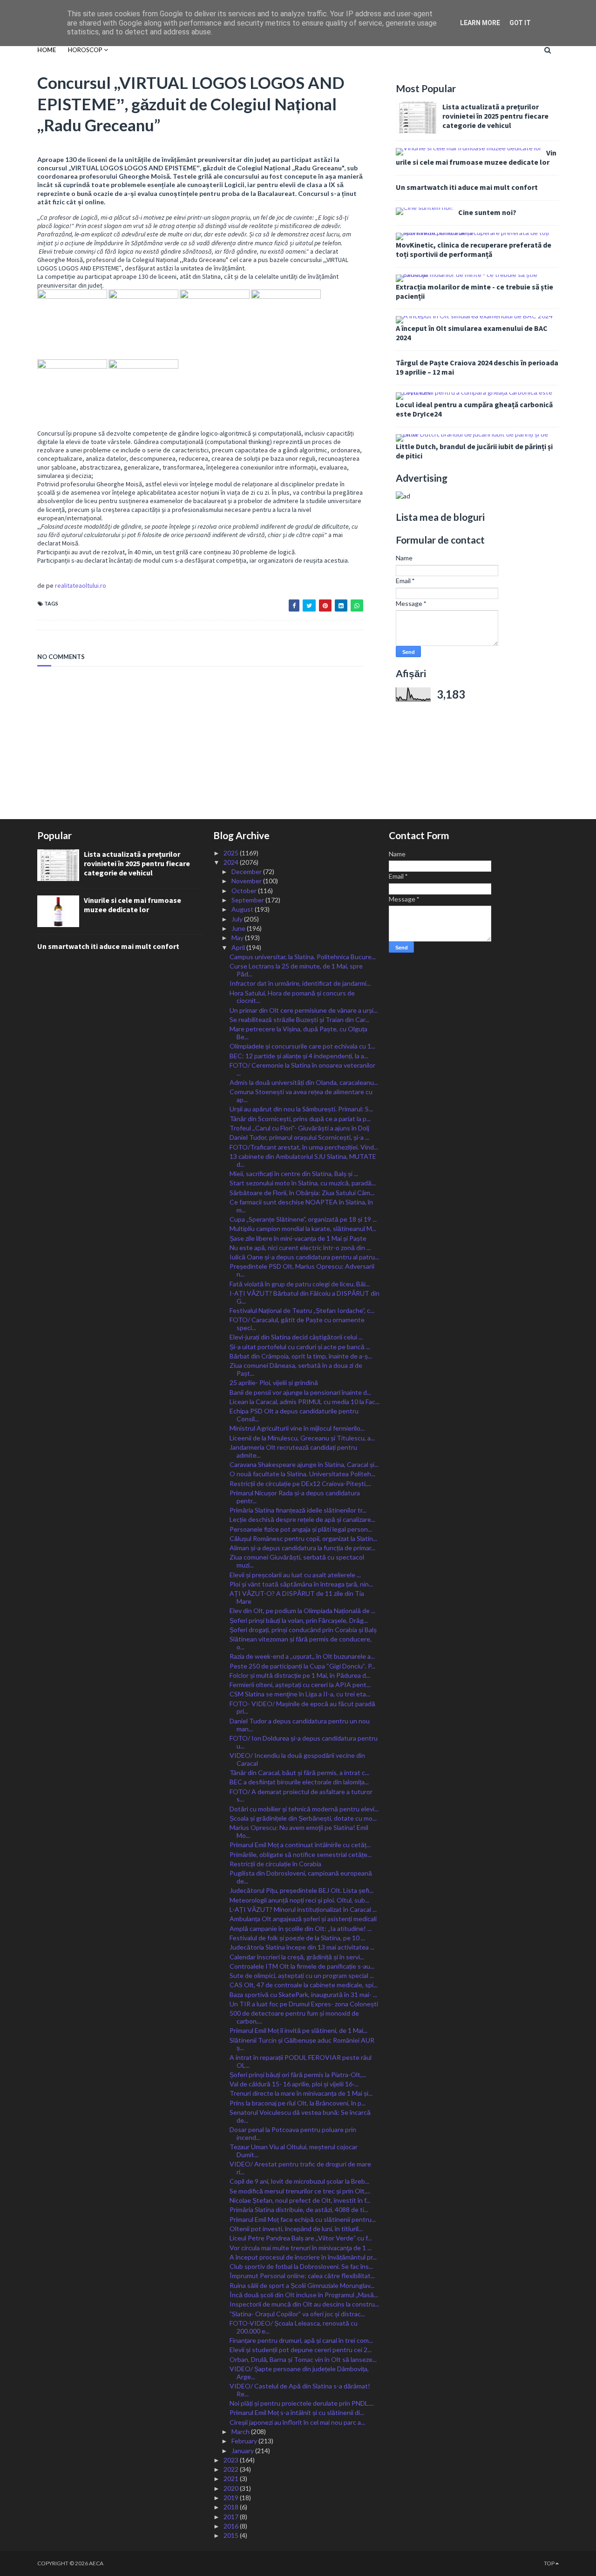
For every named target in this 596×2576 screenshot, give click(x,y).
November (247, 881)
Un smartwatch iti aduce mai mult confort (467, 187)
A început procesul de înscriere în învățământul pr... (303, 2257)
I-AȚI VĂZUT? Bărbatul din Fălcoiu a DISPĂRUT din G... (305, 1297)
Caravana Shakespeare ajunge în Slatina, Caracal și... (304, 1464)
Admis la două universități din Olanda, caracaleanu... (304, 1082)
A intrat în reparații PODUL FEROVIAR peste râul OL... (301, 2061)
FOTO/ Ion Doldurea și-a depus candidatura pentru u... (304, 1742)
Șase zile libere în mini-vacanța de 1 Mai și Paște (298, 1238)
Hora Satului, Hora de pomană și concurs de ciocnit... (292, 997)
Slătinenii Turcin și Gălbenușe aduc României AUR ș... (302, 2044)
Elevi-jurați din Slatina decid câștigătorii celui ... (296, 1337)
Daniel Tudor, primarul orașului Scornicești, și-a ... (299, 1137)
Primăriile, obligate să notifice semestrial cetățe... (301, 1854)
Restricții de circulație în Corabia (275, 1864)
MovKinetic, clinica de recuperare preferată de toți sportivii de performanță (474, 249)
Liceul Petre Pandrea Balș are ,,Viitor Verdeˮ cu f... (301, 2238)
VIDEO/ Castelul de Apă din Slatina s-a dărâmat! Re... (300, 2390)
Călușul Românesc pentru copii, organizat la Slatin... (303, 1538)
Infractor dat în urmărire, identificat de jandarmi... (300, 983)
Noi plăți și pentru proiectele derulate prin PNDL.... (302, 2403)
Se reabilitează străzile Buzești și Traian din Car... (299, 1019)
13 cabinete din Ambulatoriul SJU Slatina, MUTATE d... (303, 1160)
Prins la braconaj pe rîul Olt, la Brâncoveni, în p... (298, 2103)
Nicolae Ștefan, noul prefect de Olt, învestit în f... (300, 2200)
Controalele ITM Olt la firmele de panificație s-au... (302, 1966)
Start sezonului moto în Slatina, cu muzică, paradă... (303, 1183)
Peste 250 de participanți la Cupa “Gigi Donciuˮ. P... (302, 1666)
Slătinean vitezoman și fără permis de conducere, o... (301, 1643)
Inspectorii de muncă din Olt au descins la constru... (304, 2304)
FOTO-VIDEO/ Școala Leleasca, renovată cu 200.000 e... (294, 2327)
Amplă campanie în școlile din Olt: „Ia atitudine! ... (301, 1928)
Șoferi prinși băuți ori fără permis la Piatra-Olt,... (298, 2075)
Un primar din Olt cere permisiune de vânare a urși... (304, 1010)
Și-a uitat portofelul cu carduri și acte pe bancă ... (300, 1347)
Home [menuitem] (47, 50)
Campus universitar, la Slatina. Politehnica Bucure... (303, 957)
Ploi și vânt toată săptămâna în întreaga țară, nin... (301, 1584)
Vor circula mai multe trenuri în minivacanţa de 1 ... (301, 2248)
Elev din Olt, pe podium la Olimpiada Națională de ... (302, 1611)
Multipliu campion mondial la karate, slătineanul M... (303, 1228)
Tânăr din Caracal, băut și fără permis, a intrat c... (299, 1772)
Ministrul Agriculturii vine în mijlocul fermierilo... (297, 1428)
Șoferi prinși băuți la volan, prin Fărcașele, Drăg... (299, 1620)
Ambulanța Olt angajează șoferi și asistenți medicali (303, 1919)
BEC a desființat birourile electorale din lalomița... (299, 1782)
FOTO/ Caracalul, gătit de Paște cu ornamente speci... (297, 1324)
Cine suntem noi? (487, 212)
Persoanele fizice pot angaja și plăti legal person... (301, 1529)
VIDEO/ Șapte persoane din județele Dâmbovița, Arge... (299, 2373)
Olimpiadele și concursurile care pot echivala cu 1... (302, 1046)
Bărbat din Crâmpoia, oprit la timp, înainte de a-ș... (301, 1356)
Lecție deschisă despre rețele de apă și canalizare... (302, 1519)
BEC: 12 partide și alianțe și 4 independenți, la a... (299, 1056)
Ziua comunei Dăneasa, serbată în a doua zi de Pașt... (296, 1369)
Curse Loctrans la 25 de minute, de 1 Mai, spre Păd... (296, 970)
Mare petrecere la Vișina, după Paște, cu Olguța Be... (298, 1033)
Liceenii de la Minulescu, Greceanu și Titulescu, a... (302, 1438)
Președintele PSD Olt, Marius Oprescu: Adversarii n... (302, 1270)
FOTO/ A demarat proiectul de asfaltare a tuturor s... (301, 1796)
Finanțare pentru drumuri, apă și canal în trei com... (301, 2340)
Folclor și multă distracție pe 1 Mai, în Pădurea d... (300, 1675)
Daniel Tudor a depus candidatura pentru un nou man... (300, 1725)
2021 (232, 2478)
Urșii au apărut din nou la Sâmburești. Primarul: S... (301, 1109)
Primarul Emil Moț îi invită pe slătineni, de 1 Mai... (298, 2030)
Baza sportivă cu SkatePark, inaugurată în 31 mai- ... (303, 1994)
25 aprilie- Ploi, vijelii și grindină (274, 1382)
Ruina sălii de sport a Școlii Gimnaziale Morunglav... (302, 2285)
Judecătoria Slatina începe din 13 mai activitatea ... (302, 1947)
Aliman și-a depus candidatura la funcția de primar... (302, 1548)
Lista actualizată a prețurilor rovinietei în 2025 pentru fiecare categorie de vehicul (495, 116)
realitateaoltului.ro (81, 585)
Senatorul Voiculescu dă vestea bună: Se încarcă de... (300, 2116)
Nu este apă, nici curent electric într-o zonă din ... (300, 1248)
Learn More (480, 23)
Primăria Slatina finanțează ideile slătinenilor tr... (298, 1510)
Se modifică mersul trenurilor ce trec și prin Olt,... (300, 2191)
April (239, 947)
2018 (232, 2507)
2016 (232, 2526)
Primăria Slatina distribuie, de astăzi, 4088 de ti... (299, 2209)
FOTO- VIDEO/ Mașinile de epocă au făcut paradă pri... (302, 1708)
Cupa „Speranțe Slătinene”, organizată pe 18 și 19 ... (303, 1219)
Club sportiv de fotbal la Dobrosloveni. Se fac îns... (301, 2266)
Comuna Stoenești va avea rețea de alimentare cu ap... (301, 1096)
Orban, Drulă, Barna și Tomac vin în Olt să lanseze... (303, 2359)
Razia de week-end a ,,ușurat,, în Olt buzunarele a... (302, 1656)
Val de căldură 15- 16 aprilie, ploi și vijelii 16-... (294, 2084)
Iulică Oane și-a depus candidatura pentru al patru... (304, 1257)
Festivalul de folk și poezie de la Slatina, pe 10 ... (297, 1938)
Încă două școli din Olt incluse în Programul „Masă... (304, 2295)
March (241, 2431)
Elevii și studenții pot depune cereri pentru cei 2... (301, 2350)
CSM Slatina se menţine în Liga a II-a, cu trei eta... (300, 1694)
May (238, 938)
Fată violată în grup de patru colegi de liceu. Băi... (300, 1284)
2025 (232, 853)
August (243, 909)
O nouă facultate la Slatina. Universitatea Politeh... (302, 1474)
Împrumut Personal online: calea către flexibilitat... (302, 2276)
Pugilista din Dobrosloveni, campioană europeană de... (301, 1877)
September (248, 900)
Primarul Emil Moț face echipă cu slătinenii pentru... (303, 2219)
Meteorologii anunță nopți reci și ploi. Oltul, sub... (299, 1900)
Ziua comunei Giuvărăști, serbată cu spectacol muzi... (297, 1561)
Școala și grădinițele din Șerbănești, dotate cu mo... (303, 1818)
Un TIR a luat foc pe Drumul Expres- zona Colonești (304, 2004)
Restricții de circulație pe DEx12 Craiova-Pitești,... (300, 1483)
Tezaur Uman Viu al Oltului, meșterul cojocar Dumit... (294, 2151)
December (247, 871)
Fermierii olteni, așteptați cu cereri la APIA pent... (300, 1685)
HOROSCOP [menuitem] (85, 50)
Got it (520, 23)
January (243, 2451)
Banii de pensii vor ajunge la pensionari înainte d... (300, 1392)
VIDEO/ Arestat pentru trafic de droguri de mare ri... (300, 2168)
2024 (232, 862)
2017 (232, 2517)
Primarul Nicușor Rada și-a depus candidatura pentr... (295, 1497)
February (245, 2441)
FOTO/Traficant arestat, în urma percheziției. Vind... (304, 1147)
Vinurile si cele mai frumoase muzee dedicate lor (476, 157)
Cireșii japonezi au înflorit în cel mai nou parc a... (297, 2422)
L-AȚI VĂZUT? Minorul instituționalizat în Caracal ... (303, 1909)
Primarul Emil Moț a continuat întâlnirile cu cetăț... (300, 1845)
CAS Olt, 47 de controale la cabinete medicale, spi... (304, 1985)
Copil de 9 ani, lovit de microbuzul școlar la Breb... (299, 2181)
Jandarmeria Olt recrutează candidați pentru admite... (293, 1451)
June (239, 928)
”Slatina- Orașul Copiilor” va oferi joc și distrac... (297, 2314)
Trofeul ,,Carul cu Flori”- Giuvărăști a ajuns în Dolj (299, 1128)
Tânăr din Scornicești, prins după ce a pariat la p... (300, 1119)
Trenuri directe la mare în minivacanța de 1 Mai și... (301, 2093)
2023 (232, 2460)
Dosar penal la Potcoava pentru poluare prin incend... (293, 2133)
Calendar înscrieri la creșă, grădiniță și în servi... (297, 1957)
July (238, 919)
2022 (232, 2469)
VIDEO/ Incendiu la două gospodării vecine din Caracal (297, 1759)
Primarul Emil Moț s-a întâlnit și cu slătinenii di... (297, 2412)
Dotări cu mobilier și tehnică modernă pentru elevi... (304, 1809)
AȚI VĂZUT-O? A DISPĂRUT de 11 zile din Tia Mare (297, 1597)
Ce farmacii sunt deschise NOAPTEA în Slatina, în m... (301, 1206)
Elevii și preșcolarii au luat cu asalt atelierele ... (295, 1575)
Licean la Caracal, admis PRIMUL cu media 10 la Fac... (305, 1402)
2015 (232, 2535)
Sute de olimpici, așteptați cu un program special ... (302, 1975)
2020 (232, 2488)
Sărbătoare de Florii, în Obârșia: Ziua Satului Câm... (302, 1193)
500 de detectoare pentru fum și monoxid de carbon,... (294, 2017)
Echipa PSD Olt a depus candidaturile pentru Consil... (294, 1415)
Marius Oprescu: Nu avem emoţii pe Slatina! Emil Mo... (299, 1831)
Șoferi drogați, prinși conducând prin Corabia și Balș (303, 1630)
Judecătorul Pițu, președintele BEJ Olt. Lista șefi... (301, 1890)
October (245, 891)
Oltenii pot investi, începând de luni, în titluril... (296, 2229)
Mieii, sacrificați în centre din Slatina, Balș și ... (294, 1174)
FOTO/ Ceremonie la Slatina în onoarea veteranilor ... (302, 1069)
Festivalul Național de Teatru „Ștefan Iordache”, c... (302, 1310)
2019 (232, 2498)
